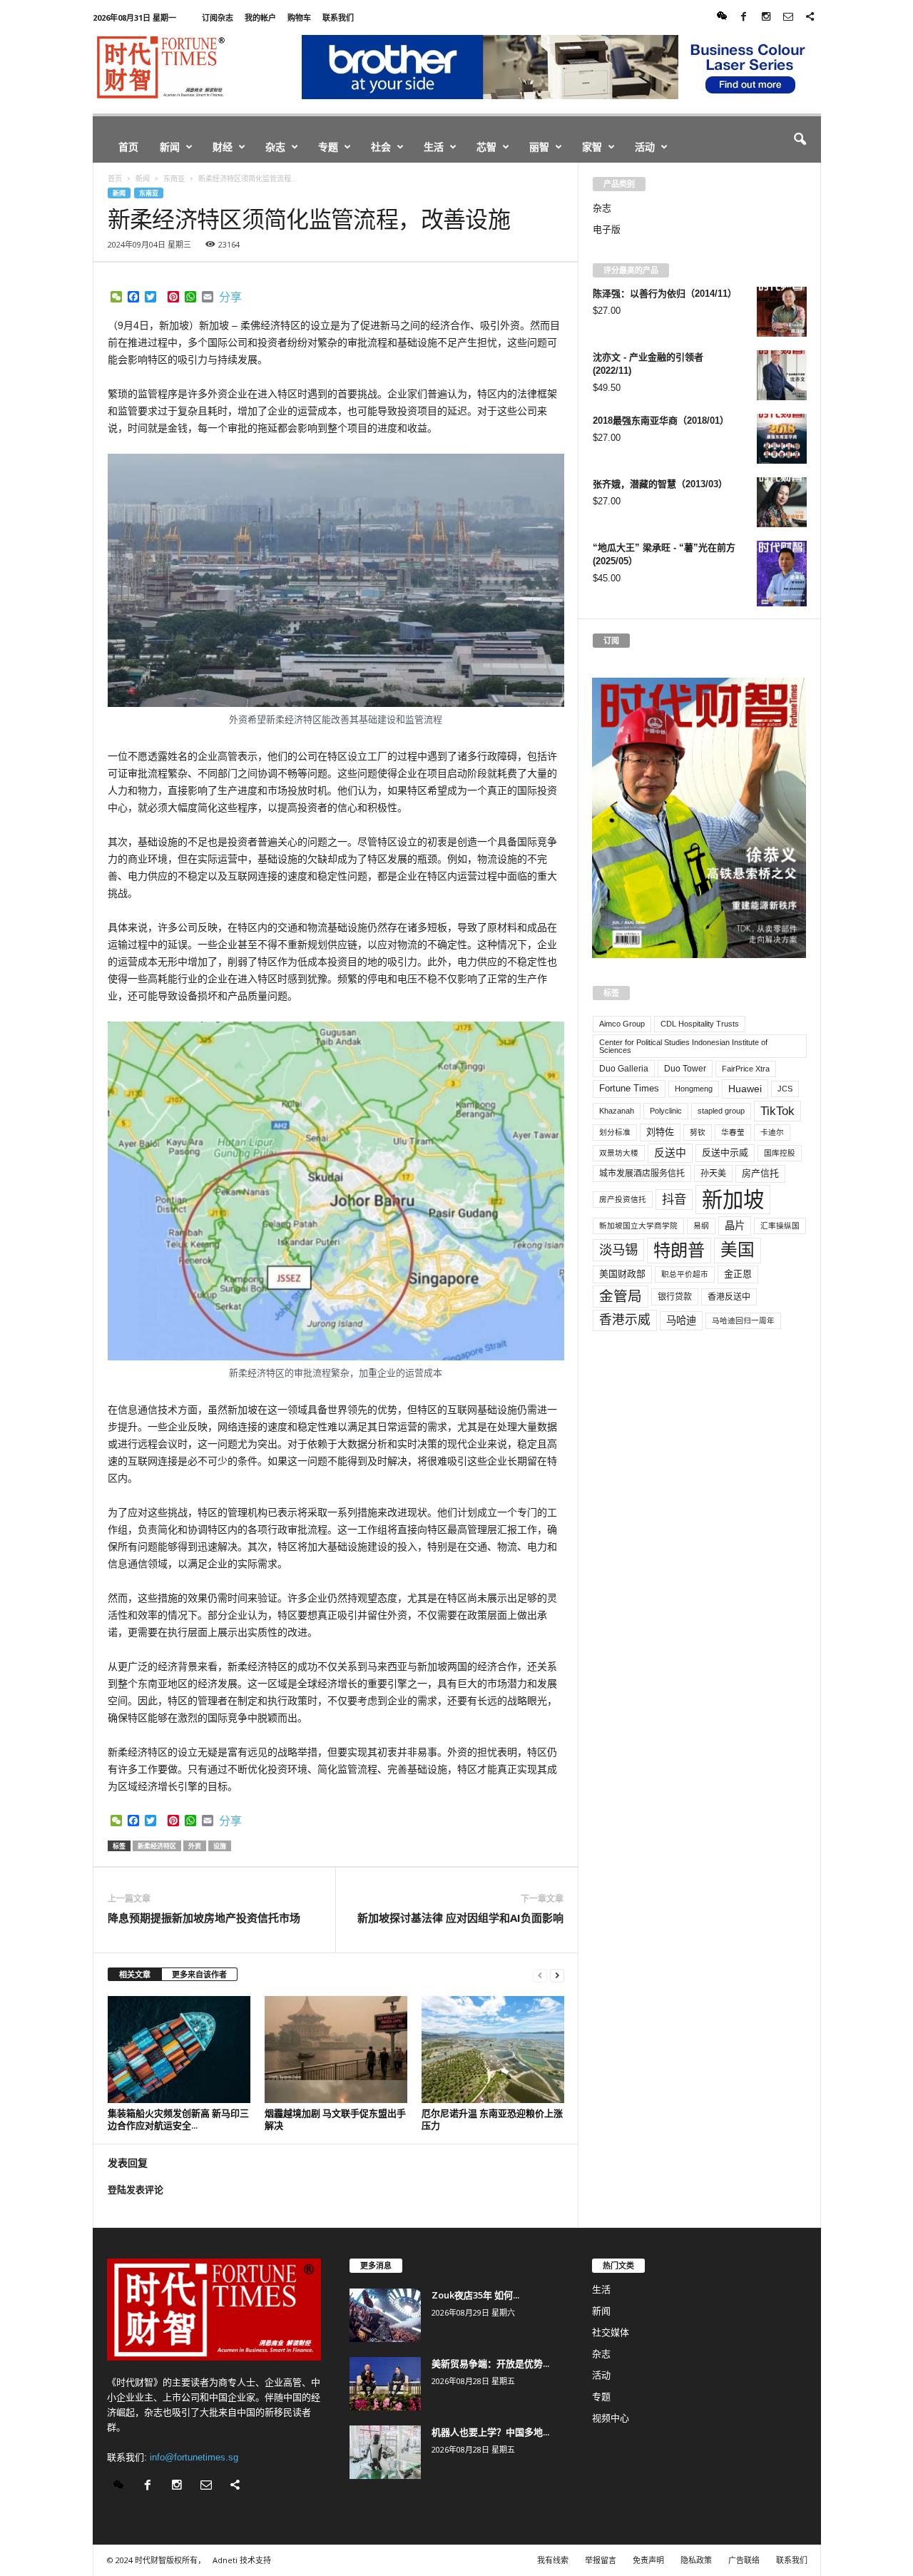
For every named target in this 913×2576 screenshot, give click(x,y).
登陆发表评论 (136, 2190)
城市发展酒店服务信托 (642, 1174)
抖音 (674, 1199)
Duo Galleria (624, 1069)
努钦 (698, 1132)
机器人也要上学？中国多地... (490, 2432)
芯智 (486, 147)
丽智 (539, 147)
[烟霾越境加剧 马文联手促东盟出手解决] (336, 2050)
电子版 (607, 229)
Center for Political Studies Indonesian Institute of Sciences (683, 1046)
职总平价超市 (685, 1274)
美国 (738, 1250)
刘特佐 (660, 1132)
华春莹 (733, 1132)
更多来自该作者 (199, 1974)
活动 (645, 147)
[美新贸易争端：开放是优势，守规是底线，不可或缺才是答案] (385, 2384)
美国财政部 (622, 1274)
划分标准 (615, 1132)
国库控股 (780, 1153)
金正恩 (738, 1274)
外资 (195, 1846)
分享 (230, 297)
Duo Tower (685, 1069)
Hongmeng (694, 1089)
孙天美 (713, 1174)
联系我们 (338, 17)
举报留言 (601, 2560)
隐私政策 (696, 2560)
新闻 (170, 147)
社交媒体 (611, 2332)
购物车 (299, 17)
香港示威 (625, 1320)
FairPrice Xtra (746, 1069)
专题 (328, 147)
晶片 (735, 1226)
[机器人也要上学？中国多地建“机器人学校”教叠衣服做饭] (385, 2452)
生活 (434, 147)
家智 (592, 147)
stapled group (721, 1111)
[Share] (810, 17)
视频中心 (611, 2418)
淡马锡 (618, 1249)
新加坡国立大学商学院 (638, 1226)
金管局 (621, 1296)
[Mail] (788, 17)
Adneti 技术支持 (242, 2560)
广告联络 (744, 2560)
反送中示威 (725, 1152)
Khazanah (617, 1111)
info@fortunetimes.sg (194, 2457)
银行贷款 (675, 1297)
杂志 (275, 147)
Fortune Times (629, 1088)
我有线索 (553, 2560)
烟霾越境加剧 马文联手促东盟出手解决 (335, 2119)
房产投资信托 (623, 1199)
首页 (128, 147)
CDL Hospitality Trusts (700, 1024)
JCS (785, 1089)
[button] (800, 140)
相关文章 (135, 1974)
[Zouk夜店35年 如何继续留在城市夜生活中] (385, 2315)
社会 (381, 147)
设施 (220, 1846)
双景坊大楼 (619, 1153)
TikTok (777, 1111)
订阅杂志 (218, 17)
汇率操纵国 (780, 1226)
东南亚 (149, 193)
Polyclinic (666, 1111)
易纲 (701, 1226)
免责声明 (648, 2560)
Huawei (745, 1089)
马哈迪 (681, 1320)
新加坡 (733, 1200)
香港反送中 (729, 1297)
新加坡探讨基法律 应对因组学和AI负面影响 (460, 1918)
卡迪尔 (772, 1132)
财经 (223, 147)
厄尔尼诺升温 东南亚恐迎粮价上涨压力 (492, 2119)
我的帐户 (260, 17)
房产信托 (760, 1173)
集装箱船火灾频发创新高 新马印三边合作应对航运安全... (178, 2119)
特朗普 (679, 1250)
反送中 (670, 1153)
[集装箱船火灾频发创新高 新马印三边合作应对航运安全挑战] (179, 2050)
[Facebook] (744, 17)
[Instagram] (766, 17)
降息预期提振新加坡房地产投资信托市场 (204, 1918)
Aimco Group (622, 1024)
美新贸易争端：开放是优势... (490, 2363)
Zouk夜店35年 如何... (475, 2295)
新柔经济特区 (157, 1846)
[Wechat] (722, 17)
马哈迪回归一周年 (743, 1320)
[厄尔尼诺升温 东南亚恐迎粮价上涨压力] (493, 2050)
